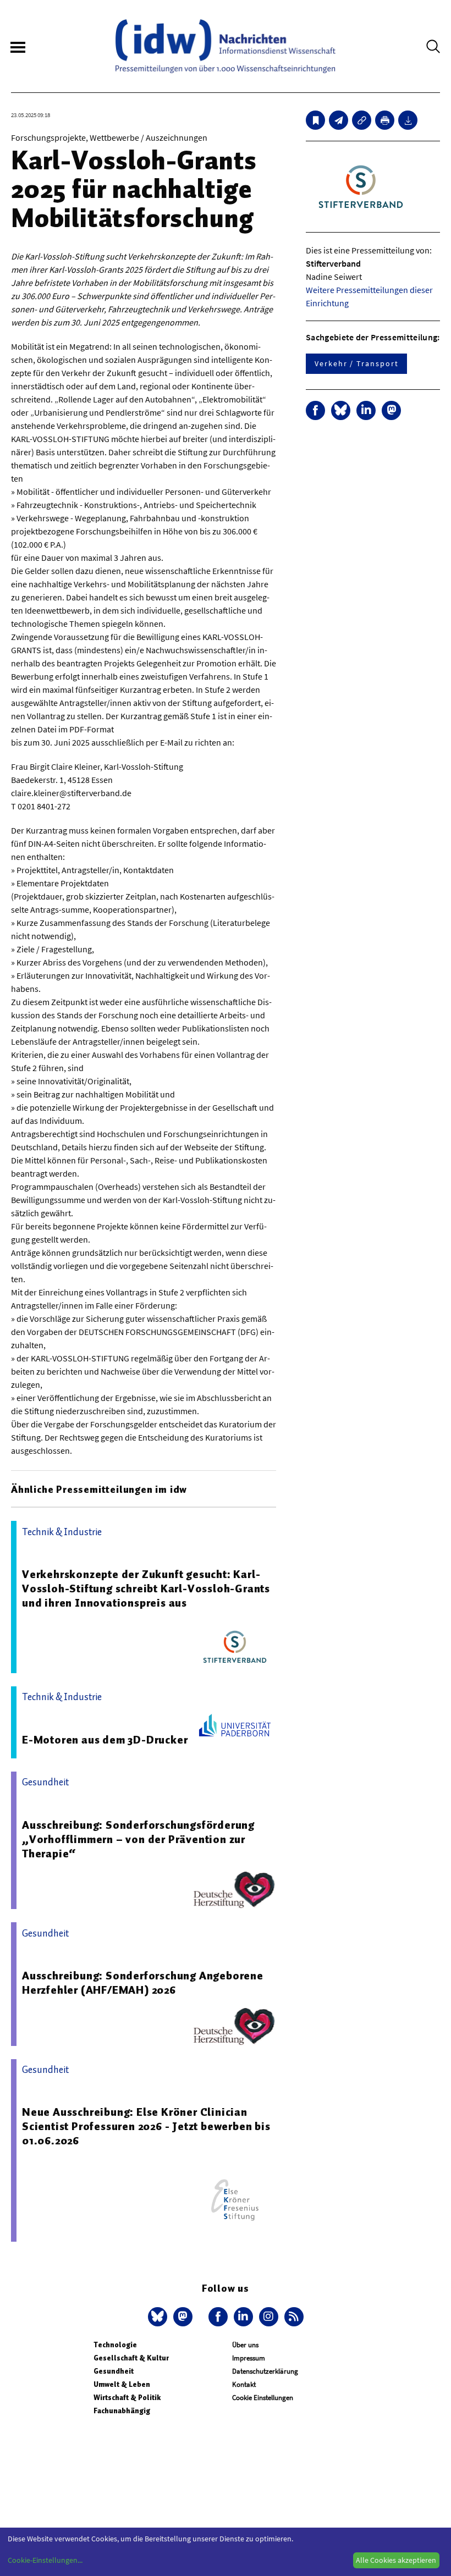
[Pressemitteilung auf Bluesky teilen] (341, 410)
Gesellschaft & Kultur (131, 2358)
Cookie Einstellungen (263, 2398)
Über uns (245, 2345)
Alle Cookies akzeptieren (396, 2560)
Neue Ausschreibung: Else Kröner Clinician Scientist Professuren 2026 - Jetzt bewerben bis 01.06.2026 (146, 2126)
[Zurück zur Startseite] (226, 46)
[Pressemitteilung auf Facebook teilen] (315, 410)
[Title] (362, 120)
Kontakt (244, 2384)
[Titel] (315, 120)
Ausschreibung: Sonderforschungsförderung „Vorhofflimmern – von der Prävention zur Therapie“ (138, 1839)
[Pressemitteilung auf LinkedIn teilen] (366, 410)
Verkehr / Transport (356, 363)
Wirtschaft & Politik (127, 2398)
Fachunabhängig (122, 2411)
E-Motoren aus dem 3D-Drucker (105, 1740)
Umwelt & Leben (122, 2384)
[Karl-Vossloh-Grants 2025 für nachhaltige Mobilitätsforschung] (339, 120)
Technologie (115, 2345)
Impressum (249, 2358)
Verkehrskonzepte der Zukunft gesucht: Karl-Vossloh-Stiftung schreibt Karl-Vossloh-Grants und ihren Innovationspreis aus (146, 1588)
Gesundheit (114, 2371)
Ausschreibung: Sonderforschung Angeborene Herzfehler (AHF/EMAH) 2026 (143, 1983)
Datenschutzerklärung (265, 2371)
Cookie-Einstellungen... (45, 2560)
